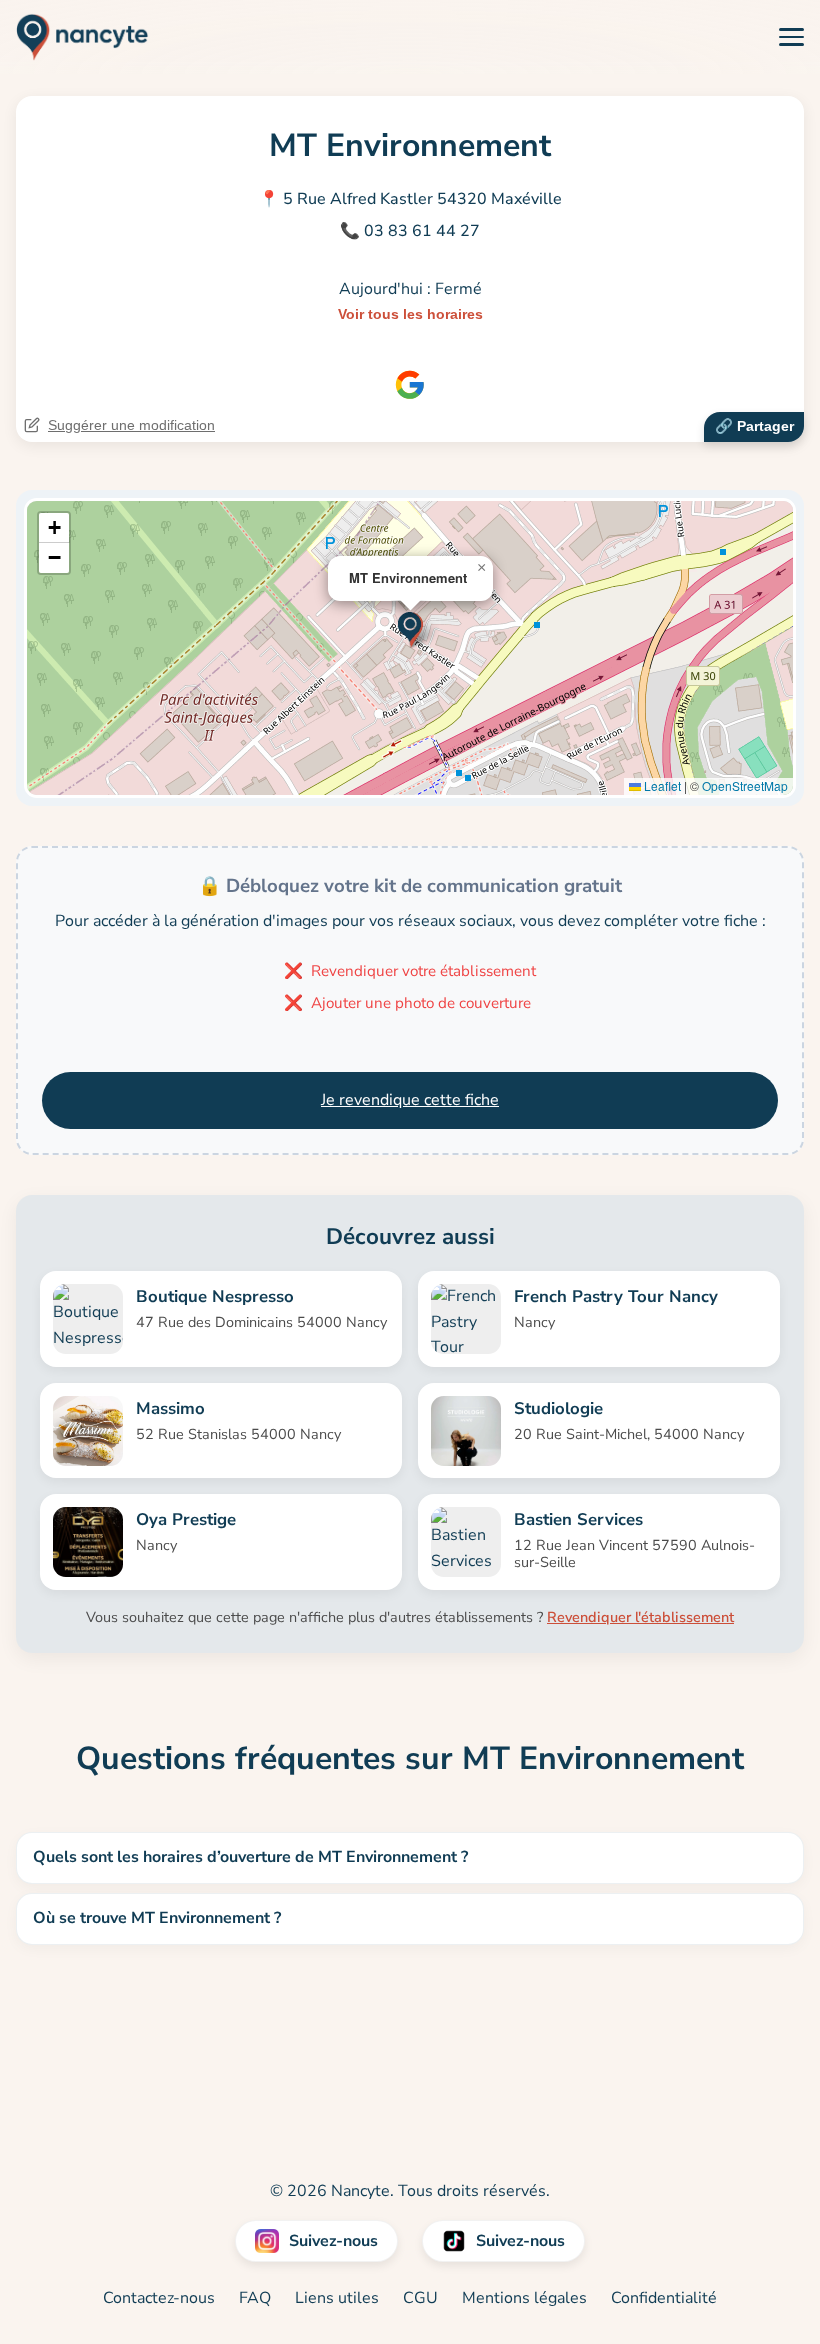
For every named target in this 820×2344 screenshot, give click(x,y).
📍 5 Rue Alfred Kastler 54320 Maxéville (410, 199)
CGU (420, 2298)
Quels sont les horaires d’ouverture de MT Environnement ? (250, 1857)
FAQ (255, 2298)
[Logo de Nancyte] (74, 37)
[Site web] (410, 385)
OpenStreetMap (745, 785)
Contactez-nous (159, 2298)
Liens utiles (337, 2298)
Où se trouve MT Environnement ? (157, 1918)
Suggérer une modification (131, 425)
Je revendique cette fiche (410, 1100)
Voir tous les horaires (410, 314)
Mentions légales (524, 2298)
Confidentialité (664, 2298)
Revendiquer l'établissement (640, 1617)
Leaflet (661, 785)
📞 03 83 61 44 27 (410, 231)
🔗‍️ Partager (754, 426)
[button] (410, 627)
